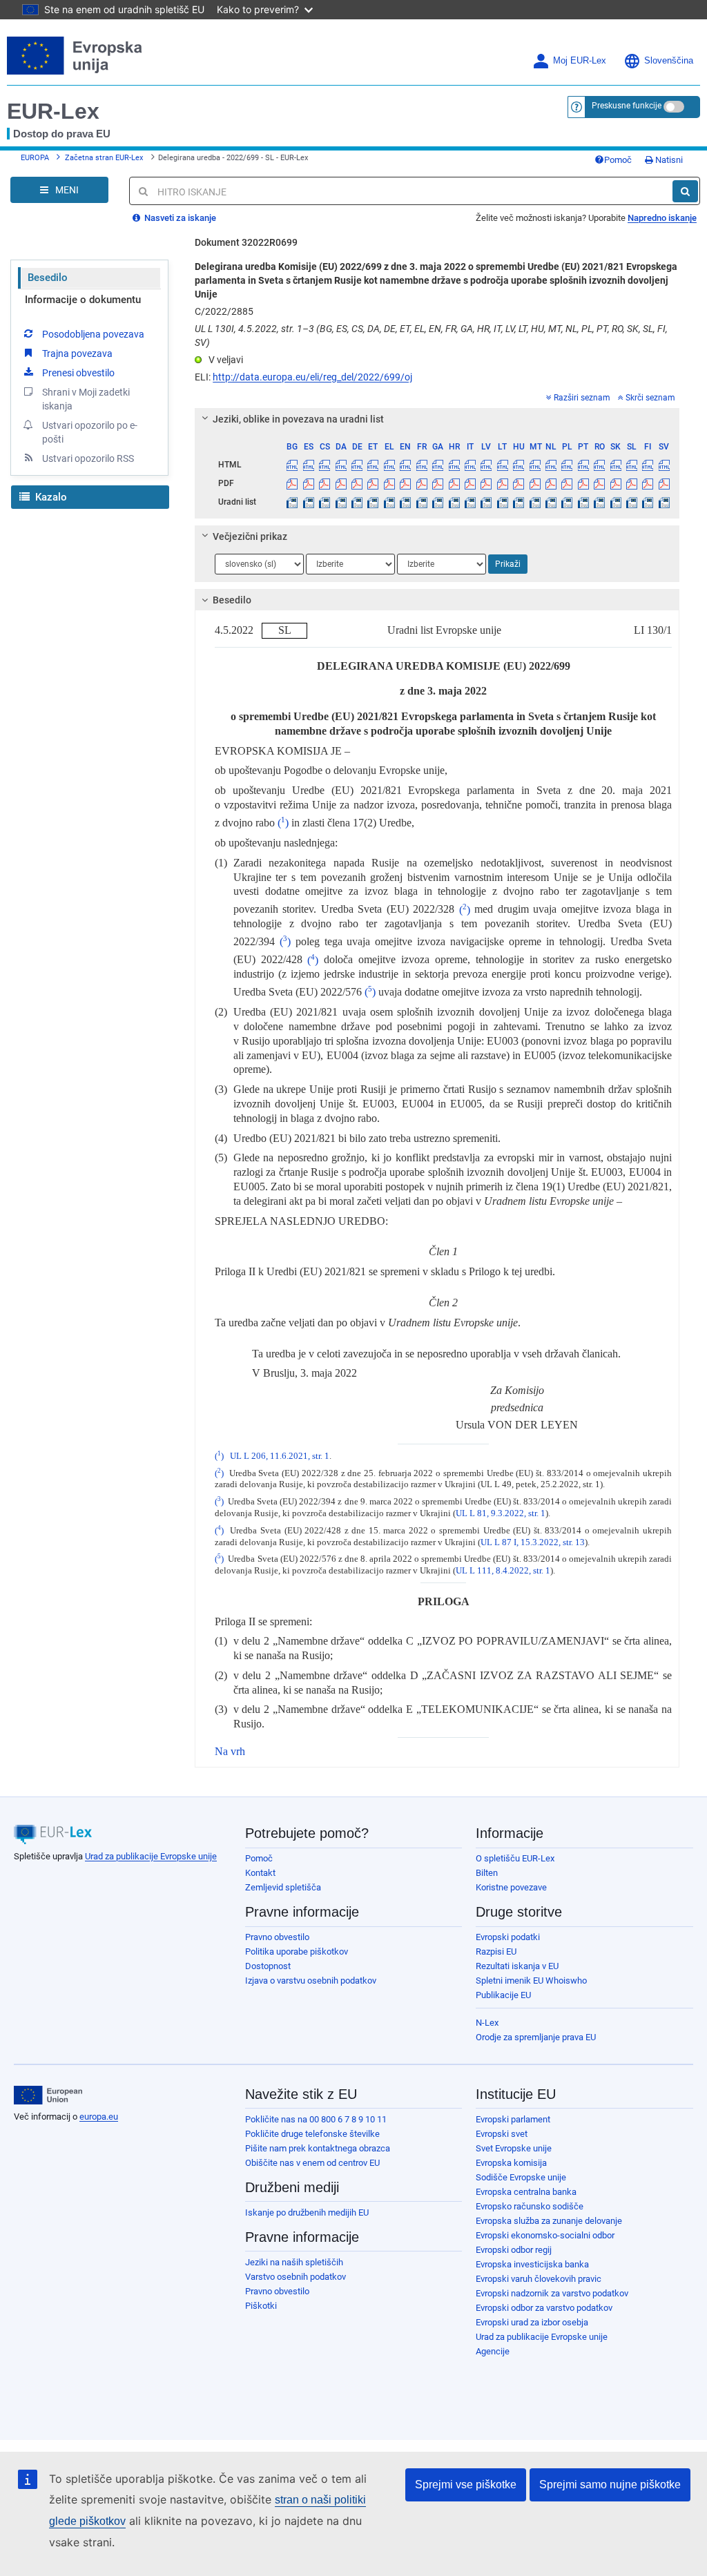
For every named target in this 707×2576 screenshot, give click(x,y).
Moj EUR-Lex (580, 61)
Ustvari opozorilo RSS (88, 458)
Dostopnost (268, 1966)
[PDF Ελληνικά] (389, 483)
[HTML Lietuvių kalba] (503, 465)
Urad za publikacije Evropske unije (151, 1856)
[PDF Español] (309, 483)
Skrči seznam (650, 398)
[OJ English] (405, 502)
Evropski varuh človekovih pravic (539, 2279)
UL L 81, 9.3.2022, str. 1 (501, 1513)
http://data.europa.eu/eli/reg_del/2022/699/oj (312, 377)
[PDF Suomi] (648, 483)
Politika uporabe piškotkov (297, 1952)
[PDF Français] (422, 483)
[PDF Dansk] (340, 483)
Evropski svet (502, 2134)
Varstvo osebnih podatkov (296, 2277)
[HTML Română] (599, 465)
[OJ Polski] (567, 502)
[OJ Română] (599, 502)
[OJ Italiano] (470, 502)
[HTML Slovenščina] (632, 465)
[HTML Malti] (534, 465)
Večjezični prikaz (250, 536)
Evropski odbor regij (514, 2250)
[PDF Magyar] (519, 483)
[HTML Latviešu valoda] (486, 465)
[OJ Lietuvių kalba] (503, 502)
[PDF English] (405, 483)
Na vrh (230, 1751)
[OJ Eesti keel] (373, 502)
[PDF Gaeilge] (438, 483)
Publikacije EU (503, 1995)
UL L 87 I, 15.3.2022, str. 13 (533, 1542)
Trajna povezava (77, 354)
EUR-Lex (53, 111)
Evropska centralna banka (526, 2192)
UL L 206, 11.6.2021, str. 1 (280, 1456)
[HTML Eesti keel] (373, 465)
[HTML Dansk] (340, 465)
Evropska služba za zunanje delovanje (549, 2221)
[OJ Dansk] (340, 502)
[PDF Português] (583, 483)
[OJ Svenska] (664, 502)
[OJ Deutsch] (357, 502)
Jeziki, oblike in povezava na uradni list (298, 419)
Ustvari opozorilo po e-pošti (90, 432)
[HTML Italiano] (470, 465)
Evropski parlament (513, 2119)
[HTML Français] (422, 465)
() (283, 823)
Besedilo (48, 278)
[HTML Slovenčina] (615, 465)
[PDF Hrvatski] (454, 483)
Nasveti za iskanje (179, 218)
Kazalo (50, 497)
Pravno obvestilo (277, 1937)
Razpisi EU (496, 1952)
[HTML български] (292, 465)
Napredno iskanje (662, 218)
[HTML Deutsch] (357, 465)
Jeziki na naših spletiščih (294, 2262)
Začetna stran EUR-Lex (104, 158)
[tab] (437, 419)
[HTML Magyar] (519, 465)
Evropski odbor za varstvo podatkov (544, 2308)
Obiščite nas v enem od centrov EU (312, 2163)
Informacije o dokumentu (83, 300)
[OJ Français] (422, 502)
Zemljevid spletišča (283, 1887)
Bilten (487, 1873)
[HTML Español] (309, 465)
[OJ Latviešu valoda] (486, 502)
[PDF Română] (599, 483)
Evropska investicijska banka (532, 2264)
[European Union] (48, 2095)
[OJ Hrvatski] (454, 502)
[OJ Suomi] (648, 502)
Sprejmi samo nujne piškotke (610, 2485)
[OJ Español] (309, 502)
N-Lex (487, 2023)
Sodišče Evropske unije (521, 2177)
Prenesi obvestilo (78, 373)
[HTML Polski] (567, 465)
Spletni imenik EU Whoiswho (531, 1981)
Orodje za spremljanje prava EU (536, 2037)
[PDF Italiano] (470, 483)
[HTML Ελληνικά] (389, 465)
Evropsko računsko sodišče (530, 2206)
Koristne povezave (511, 1887)
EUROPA (35, 158)
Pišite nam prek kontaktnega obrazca (318, 2148)
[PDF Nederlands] (551, 483)
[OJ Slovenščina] (632, 502)
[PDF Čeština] (325, 483)
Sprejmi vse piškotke (466, 2485)
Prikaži (508, 564)
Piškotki (261, 2306)
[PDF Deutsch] (357, 483)
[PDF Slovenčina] (615, 483)
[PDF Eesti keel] (373, 483)
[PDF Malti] (534, 483)
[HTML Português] (583, 465)
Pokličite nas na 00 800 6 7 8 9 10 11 (316, 2119)
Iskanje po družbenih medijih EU (307, 2212)
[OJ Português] (583, 502)
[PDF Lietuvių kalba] (503, 483)
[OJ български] (292, 502)
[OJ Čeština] (325, 502)
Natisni (668, 160)
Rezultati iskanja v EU (517, 1966)
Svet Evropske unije (514, 2148)
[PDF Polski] (567, 483)
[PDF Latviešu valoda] (486, 483)
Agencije (493, 2351)
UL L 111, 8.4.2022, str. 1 (503, 1571)
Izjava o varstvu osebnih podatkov (311, 1981)
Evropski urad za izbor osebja (532, 2322)
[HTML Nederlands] (551, 465)
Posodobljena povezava (93, 334)
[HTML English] (405, 465)
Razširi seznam (582, 398)
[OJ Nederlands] (551, 502)
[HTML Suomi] (648, 465)
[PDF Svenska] (664, 483)
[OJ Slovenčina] (615, 502)
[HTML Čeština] (325, 465)
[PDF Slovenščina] (632, 483)
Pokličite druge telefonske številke (312, 2134)
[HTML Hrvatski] (454, 465)
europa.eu (99, 2117)
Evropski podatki (508, 1937)
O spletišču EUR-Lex (515, 1858)
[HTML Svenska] (664, 465)
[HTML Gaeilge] (438, 465)
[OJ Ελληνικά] (389, 502)
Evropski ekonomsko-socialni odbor (545, 2235)
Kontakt (260, 1873)
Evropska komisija (511, 2163)
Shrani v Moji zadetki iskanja (86, 399)
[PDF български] (292, 483)
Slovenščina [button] (669, 61)
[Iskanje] (685, 191)
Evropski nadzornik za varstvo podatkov (552, 2293)
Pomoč (618, 160)
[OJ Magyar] (519, 502)
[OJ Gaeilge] (438, 502)
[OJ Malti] (534, 502)
